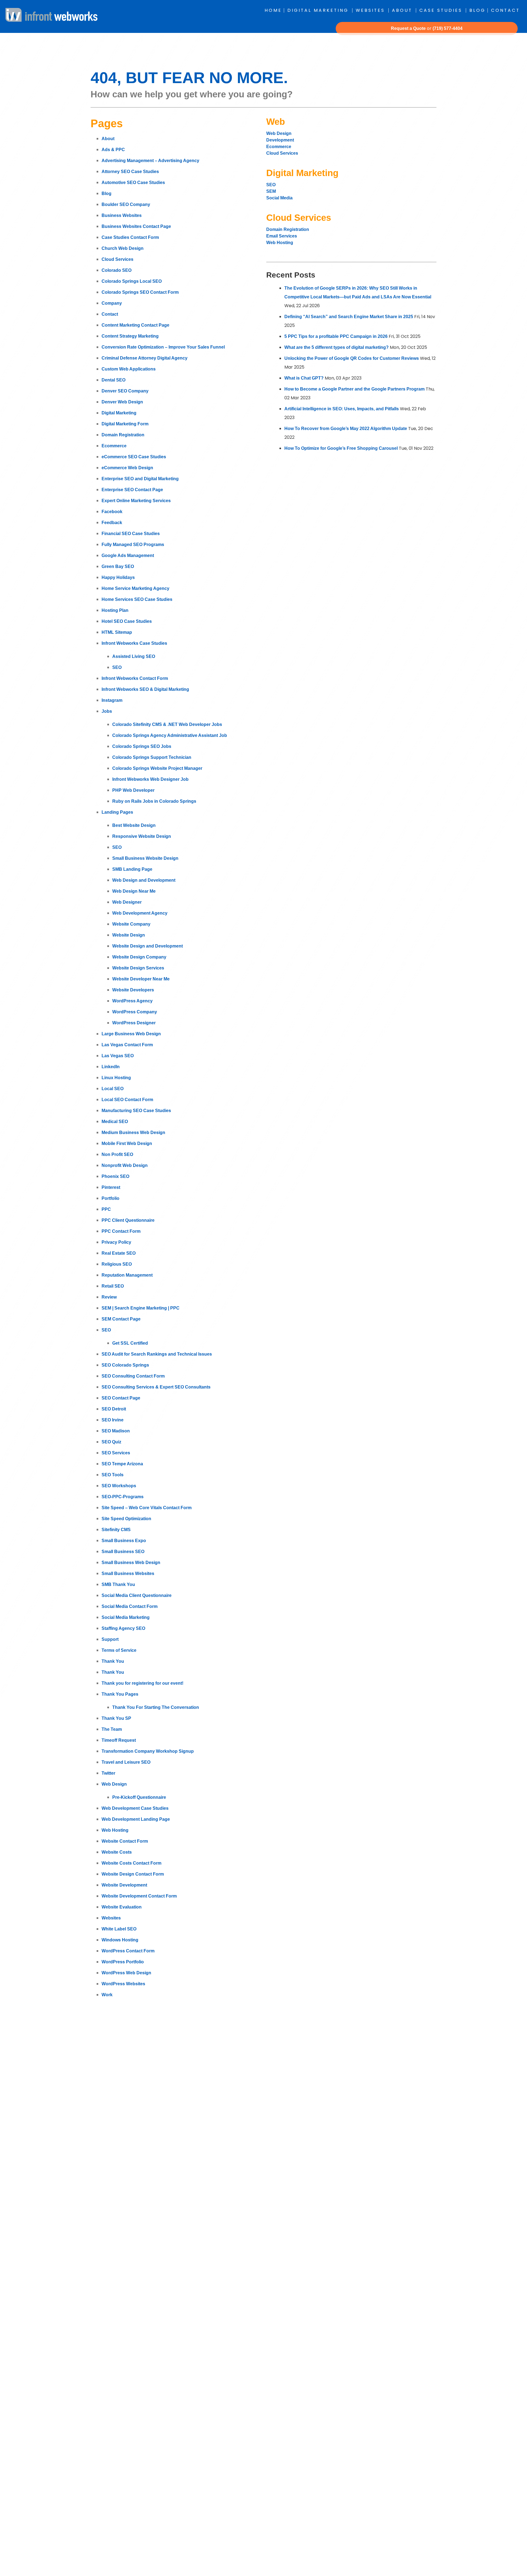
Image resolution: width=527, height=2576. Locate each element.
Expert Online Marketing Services (136, 501)
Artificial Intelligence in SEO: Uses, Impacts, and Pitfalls (342, 409)
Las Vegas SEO (118, 1056)
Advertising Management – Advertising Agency (150, 161)
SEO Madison (116, 1431)
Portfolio (110, 1198)
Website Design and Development (148, 946)
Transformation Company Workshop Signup (148, 1751)
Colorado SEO (117, 270)
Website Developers (133, 990)
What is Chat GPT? (304, 378)
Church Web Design (123, 248)
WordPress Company (135, 1012)
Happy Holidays (118, 577)
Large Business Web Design (131, 1034)
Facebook (112, 512)
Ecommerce (114, 446)
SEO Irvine (113, 1420)
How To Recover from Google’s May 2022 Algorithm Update (346, 429)
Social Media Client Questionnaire (137, 1595)
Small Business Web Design (131, 1563)
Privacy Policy (116, 1242)
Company (112, 303)
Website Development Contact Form (139, 1896)
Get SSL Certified (130, 1343)
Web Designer (127, 902)
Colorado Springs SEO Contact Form (140, 292)
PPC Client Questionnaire (128, 1220)
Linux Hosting (116, 1078)
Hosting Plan (115, 610)
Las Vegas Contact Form (127, 1045)
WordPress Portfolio (123, 1962)
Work (107, 1995)
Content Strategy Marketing (130, 336)
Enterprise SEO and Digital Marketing (140, 479)
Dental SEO (113, 380)
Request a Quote (408, 28)
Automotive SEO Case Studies (133, 183)
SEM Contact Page (121, 1319)
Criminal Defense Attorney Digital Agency (145, 358)
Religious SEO (117, 1264)
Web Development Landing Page (136, 1819)
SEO (117, 667)
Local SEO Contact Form (127, 1100)
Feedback (112, 523)
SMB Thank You (118, 1584)
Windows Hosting (120, 1940)
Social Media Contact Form (130, 1606)
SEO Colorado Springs (125, 1365)
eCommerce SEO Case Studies (134, 457)
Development (281, 140)
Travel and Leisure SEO (126, 1762)
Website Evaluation (122, 1907)
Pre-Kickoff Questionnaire (139, 1797)
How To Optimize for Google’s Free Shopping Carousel (341, 448)
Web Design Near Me (134, 891)
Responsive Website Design (142, 836)
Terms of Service (119, 1650)
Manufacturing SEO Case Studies (136, 1111)
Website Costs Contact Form (131, 1863)
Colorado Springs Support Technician (152, 757)
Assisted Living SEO (134, 656)
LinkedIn (111, 1067)
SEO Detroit (114, 1409)
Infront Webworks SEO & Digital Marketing (145, 689)
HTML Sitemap (117, 632)
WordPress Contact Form (128, 1951)
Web (276, 122)
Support (110, 1639)
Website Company (131, 924)
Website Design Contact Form (133, 1874)
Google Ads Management (128, 555)
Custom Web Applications (129, 369)
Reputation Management (127, 1275)
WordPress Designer (134, 1023)
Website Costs (117, 1852)
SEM (271, 191)
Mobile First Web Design (127, 1143)
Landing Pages (117, 812)
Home (273, 10)
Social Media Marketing (126, 1617)
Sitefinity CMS (116, 1530)
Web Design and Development (144, 880)
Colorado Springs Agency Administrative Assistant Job (170, 735)
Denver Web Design (122, 402)
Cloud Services (117, 259)
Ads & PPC (113, 150)
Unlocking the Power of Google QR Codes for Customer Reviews (352, 358)
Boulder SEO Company (126, 204)
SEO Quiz (111, 1442)
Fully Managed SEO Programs (133, 545)
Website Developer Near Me (141, 979)
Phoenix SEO (115, 1176)
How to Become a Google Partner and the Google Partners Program (354, 389)
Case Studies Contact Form (130, 237)
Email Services (282, 236)
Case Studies (441, 10)
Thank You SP (116, 1718)
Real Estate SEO (119, 1253)
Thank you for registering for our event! (142, 1683)
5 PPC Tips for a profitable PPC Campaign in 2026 (336, 336)
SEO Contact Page (121, 1398)
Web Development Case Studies (135, 1808)
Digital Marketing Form (125, 424)
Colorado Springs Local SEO (132, 281)
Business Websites (122, 215)
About (402, 10)
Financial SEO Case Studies (131, 534)
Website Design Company (139, 957)
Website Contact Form (125, 1841)
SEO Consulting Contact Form (133, 1376)
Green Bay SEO (118, 566)
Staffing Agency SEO (123, 1628)
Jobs (107, 711)
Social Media (279, 198)
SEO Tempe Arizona (122, 1464)
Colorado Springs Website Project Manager (157, 768)
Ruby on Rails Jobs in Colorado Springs (154, 801)
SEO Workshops (119, 1486)
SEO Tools (113, 1475)
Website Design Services (138, 968)
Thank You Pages (120, 1694)
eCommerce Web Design (127, 468)
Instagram (112, 700)
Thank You (113, 1661)
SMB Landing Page (132, 869)
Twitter (108, 1773)
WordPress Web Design (126, 1973)
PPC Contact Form (121, 1231)
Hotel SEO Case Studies (127, 621)
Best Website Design (134, 825)
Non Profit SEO (117, 1154)
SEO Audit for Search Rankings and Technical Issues (157, 1354)
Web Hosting (115, 1830)
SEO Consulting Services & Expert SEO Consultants (156, 1387)
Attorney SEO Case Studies (130, 172)
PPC (106, 1209)
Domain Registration (123, 435)
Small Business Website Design (145, 858)
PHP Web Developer (133, 790)
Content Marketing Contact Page (135, 325)
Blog (477, 10)
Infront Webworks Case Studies (134, 643)
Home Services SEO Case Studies (137, 599)
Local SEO (113, 1089)
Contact (505, 10)
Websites (370, 10)
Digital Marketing (318, 10)
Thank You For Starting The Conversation (156, 1707)
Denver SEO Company (125, 391)
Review (109, 1297)
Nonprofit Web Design (125, 1165)
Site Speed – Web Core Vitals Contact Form (147, 1508)
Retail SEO (113, 1286)
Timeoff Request (119, 1740)
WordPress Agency (132, 1001)
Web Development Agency (140, 913)
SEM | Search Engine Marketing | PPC (141, 1308)
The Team (112, 1729)
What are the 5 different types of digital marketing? (337, 347)
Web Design (114, 1784)
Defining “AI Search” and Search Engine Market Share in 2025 (349, 317)
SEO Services (116, 1453)
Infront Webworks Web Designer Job (150, 779)
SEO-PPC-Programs (123, 1497)
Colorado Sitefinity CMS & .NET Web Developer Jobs (167, 724)
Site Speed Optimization (126, 1519)
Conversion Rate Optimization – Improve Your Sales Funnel (163, 347)
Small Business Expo (124, 1541)
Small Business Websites (128, 1573)
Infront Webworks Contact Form (135, 678)
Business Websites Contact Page (136, 226)
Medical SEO (115, 1122)
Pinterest (111, 1187)
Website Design (129, 935)
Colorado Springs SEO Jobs (142, 746)
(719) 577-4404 (448, 28)
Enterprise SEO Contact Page (132, 490)
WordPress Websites (123, 1984)
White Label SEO (119, 1929)
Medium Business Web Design (133, 1133)
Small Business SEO (123, 1552)
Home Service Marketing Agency (135, 588)
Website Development (124, 1885)
